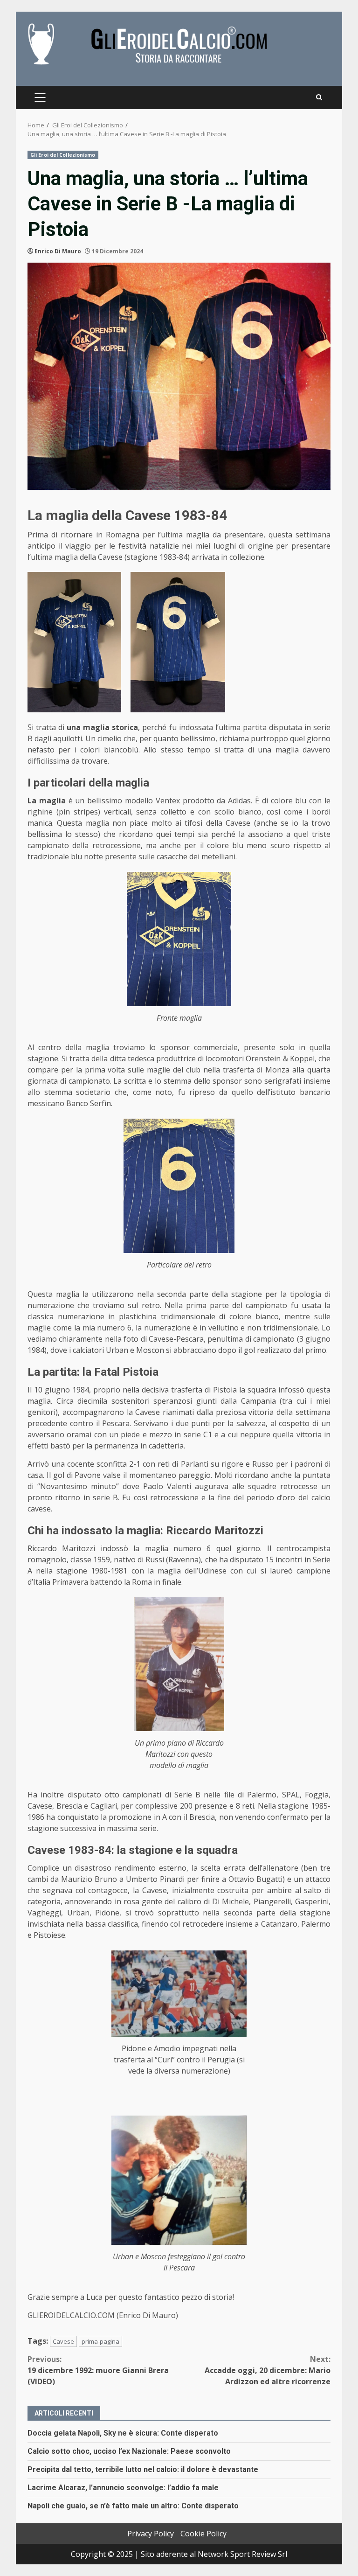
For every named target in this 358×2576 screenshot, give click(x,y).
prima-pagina (100, 2341)
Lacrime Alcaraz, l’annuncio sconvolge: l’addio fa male (123, 2488)
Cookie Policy (203, 2534)
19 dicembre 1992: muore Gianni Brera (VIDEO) (98, 2370)
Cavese (63, 2341)
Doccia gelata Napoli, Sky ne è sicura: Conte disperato (123, 2433)
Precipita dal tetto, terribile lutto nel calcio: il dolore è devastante (143, 2469)
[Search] (319, 97)
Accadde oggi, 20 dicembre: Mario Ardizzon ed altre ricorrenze (268, 2370)
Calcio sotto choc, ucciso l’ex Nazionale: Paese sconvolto (129, 2451)
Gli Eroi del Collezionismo (63, 155)
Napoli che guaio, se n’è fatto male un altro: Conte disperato (133, 2506)
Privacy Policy (151, 2534)
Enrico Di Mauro (58, 251)
